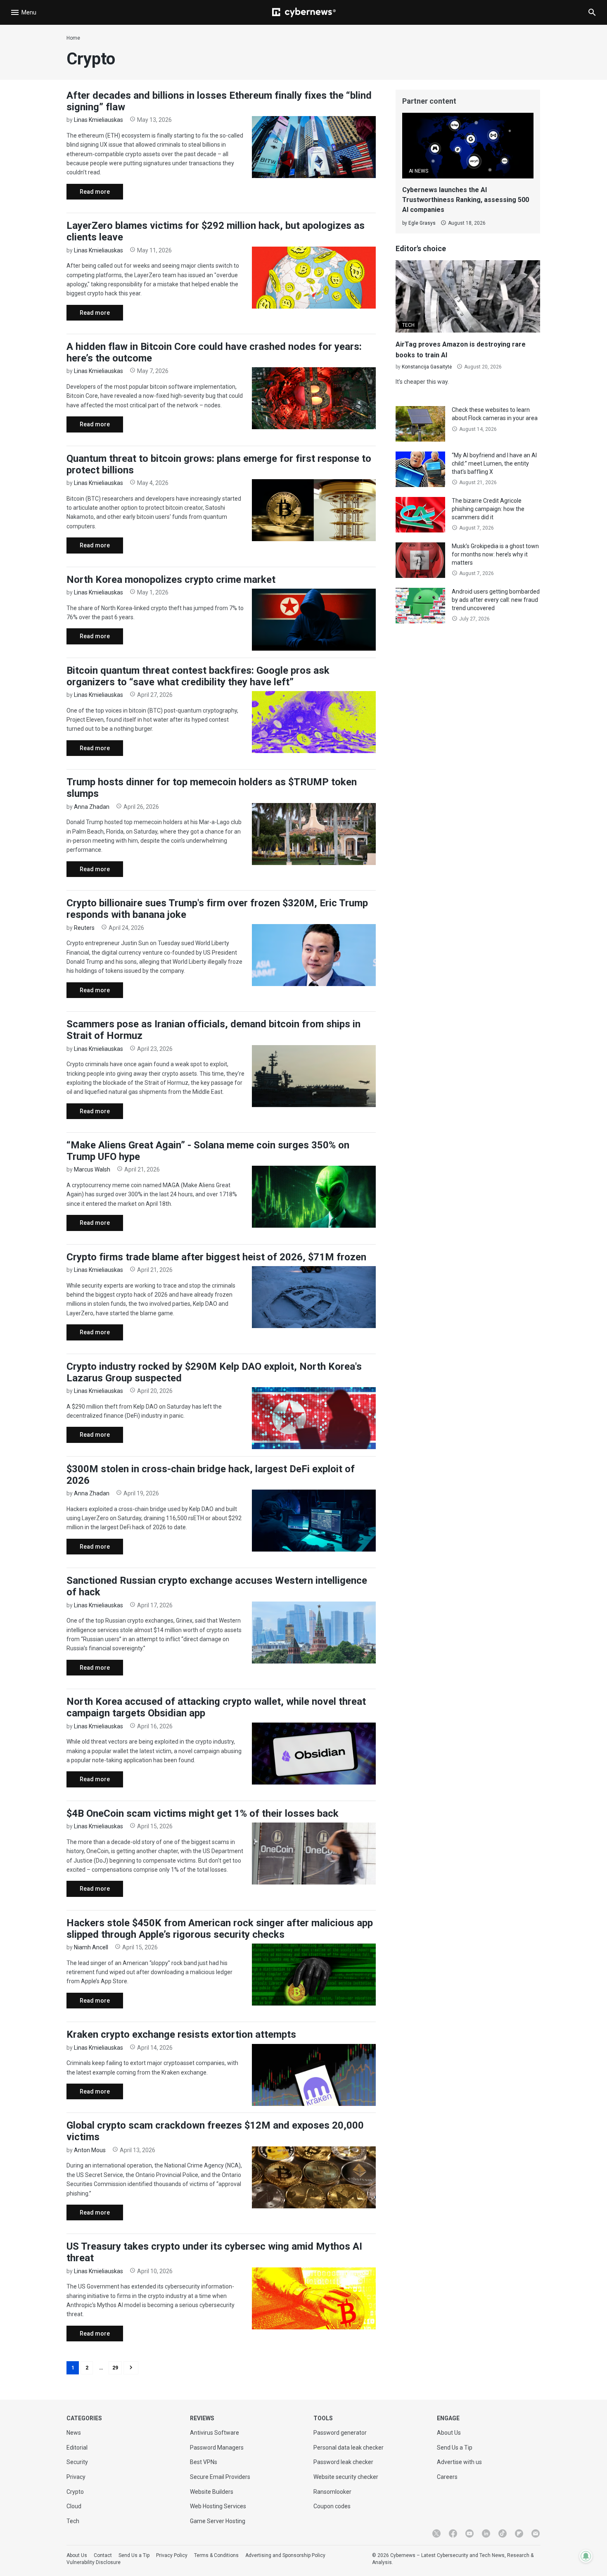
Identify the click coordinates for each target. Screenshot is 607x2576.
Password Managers (217, 2448)
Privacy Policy (172, 2555)
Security (77, 2462)
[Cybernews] (304, 12)
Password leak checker (343, 2462)
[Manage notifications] (586, 2556)
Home (73, 38)
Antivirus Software (215, 2433)
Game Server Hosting (218, 2521)
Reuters (84, 928)
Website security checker (346, 2477)
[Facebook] (453, 2533)
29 (115, 2368)
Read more (88, 194)
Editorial (77, 2448)
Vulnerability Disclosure (94, 2562)
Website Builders (212, 2492)
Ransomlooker (332, 2492)
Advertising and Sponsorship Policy (285, 2555)
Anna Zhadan (92, 807)
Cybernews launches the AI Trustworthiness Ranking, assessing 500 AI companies (466, 200)
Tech (73, 2521)
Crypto (75, 2492)
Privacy (76, 2477)
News (74, 2433)
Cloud (74, 2506)
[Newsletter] (536, 2533)
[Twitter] (436, 2533)
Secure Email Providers (220, 2477)
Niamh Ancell (91, 1947)
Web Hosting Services (218, 2506)
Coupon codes (332, 2506)
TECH (408, 325)
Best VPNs (204, 2462)
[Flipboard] (519, 2533)
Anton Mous (90, 2150)
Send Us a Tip (455, 2448)
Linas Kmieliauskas (98, 120)
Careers (447, 2477)
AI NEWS (418, 171)
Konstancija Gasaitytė (427, 367)
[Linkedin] (486, 2533)
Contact (103, 2555)
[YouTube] (469, 2533)
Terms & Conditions (216, 2555)
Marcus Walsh (92, 1169)
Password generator (340, 2433)
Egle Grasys (422, 223)
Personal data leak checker (349, 2448)
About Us (449, 2433)
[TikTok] (503, 2533)
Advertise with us (459, 2462)
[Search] (592, 12)
